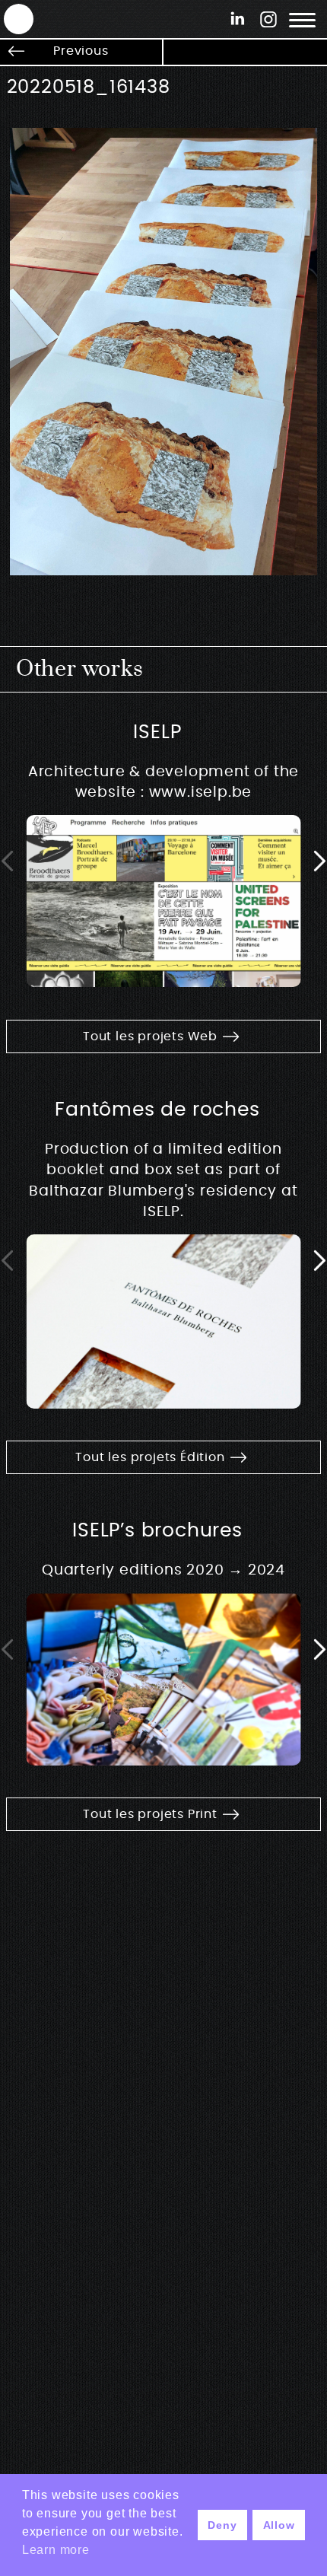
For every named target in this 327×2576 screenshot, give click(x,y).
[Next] (319, 861)
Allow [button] (279, 2525)
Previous (81, 51)
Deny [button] (222, 2525)
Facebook (238, 19)
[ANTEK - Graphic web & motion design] (11, 18)
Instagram (268, 19)
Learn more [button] (56, 2550)
